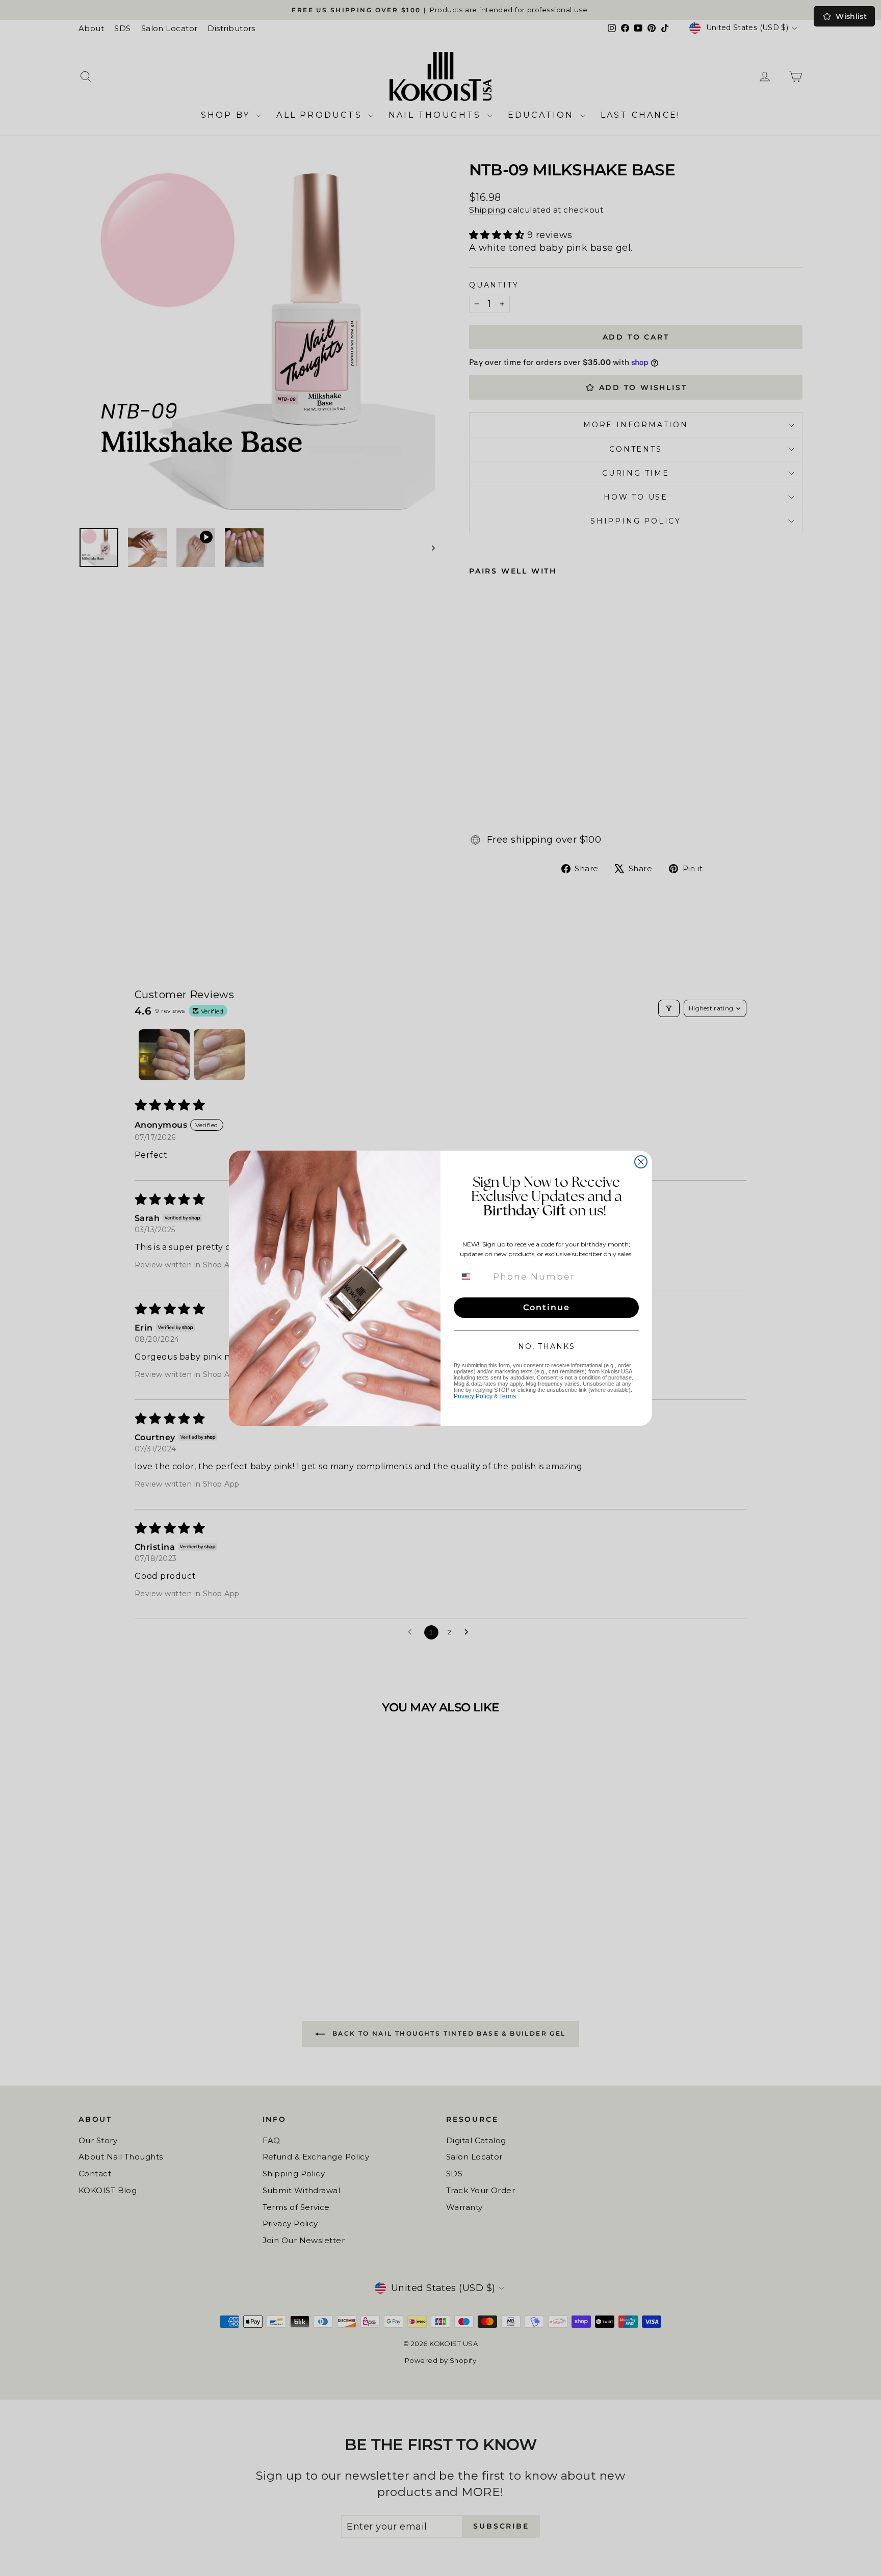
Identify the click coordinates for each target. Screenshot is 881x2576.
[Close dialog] (641, 1162)
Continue (547, 1307)
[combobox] (472, 1277)
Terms (508, 1396)
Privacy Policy (473, 1396)
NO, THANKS (547, 1346)
